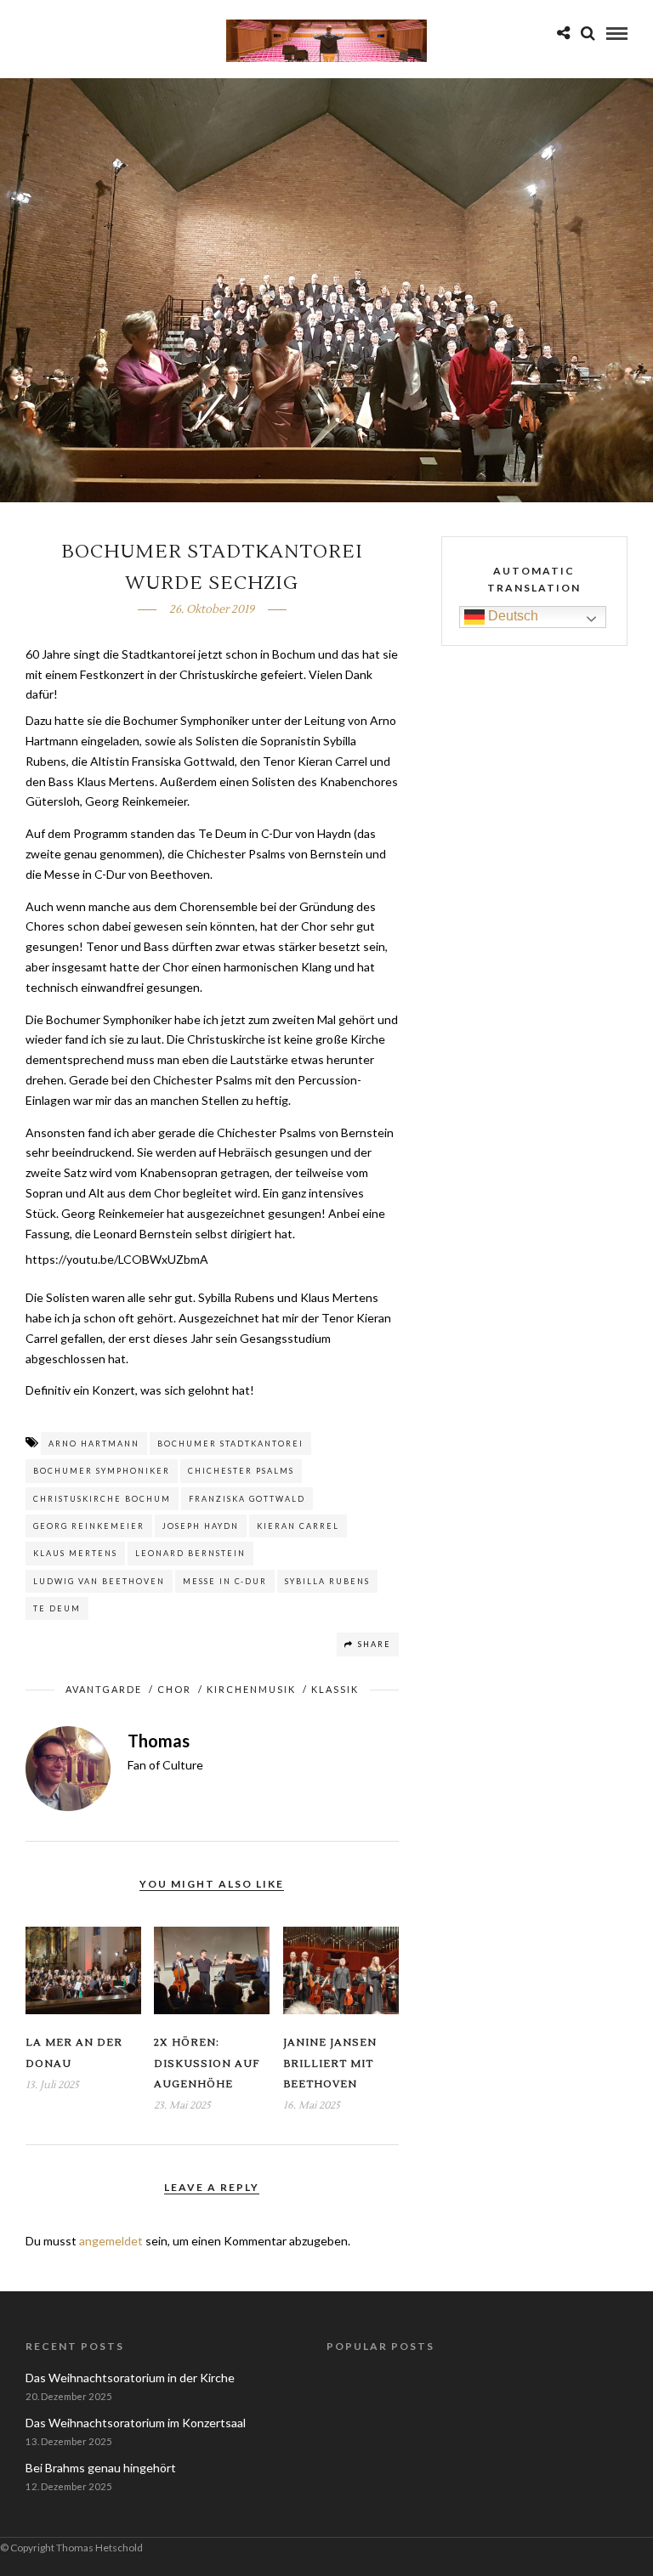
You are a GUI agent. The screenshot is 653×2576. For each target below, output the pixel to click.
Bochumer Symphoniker (102, 1471)
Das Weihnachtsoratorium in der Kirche (130, 2378)
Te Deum (57, 1608)
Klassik (335, 1689)
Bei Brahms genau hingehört (101, 2468)
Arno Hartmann (94, 1444)
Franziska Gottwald (247, 1499)
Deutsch (511, 616)
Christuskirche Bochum (102, 1499)
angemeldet (111, 2241)
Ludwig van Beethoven (99, 1581)
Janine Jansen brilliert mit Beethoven (330, 2064)
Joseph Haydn (201, 1526)
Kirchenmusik (251, 1689)
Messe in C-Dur (225, 1581)
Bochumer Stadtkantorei (230, 1444)
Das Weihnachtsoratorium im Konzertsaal (136, 2423)
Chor (174, 1689)
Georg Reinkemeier (89, 1526)
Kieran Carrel (298, 1526)
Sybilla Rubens (327, 1581)
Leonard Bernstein (190, 1553)
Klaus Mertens (75, 1553)
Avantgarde (104, 1689)
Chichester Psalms (241, 1471)
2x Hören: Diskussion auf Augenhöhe (207, 2064)
